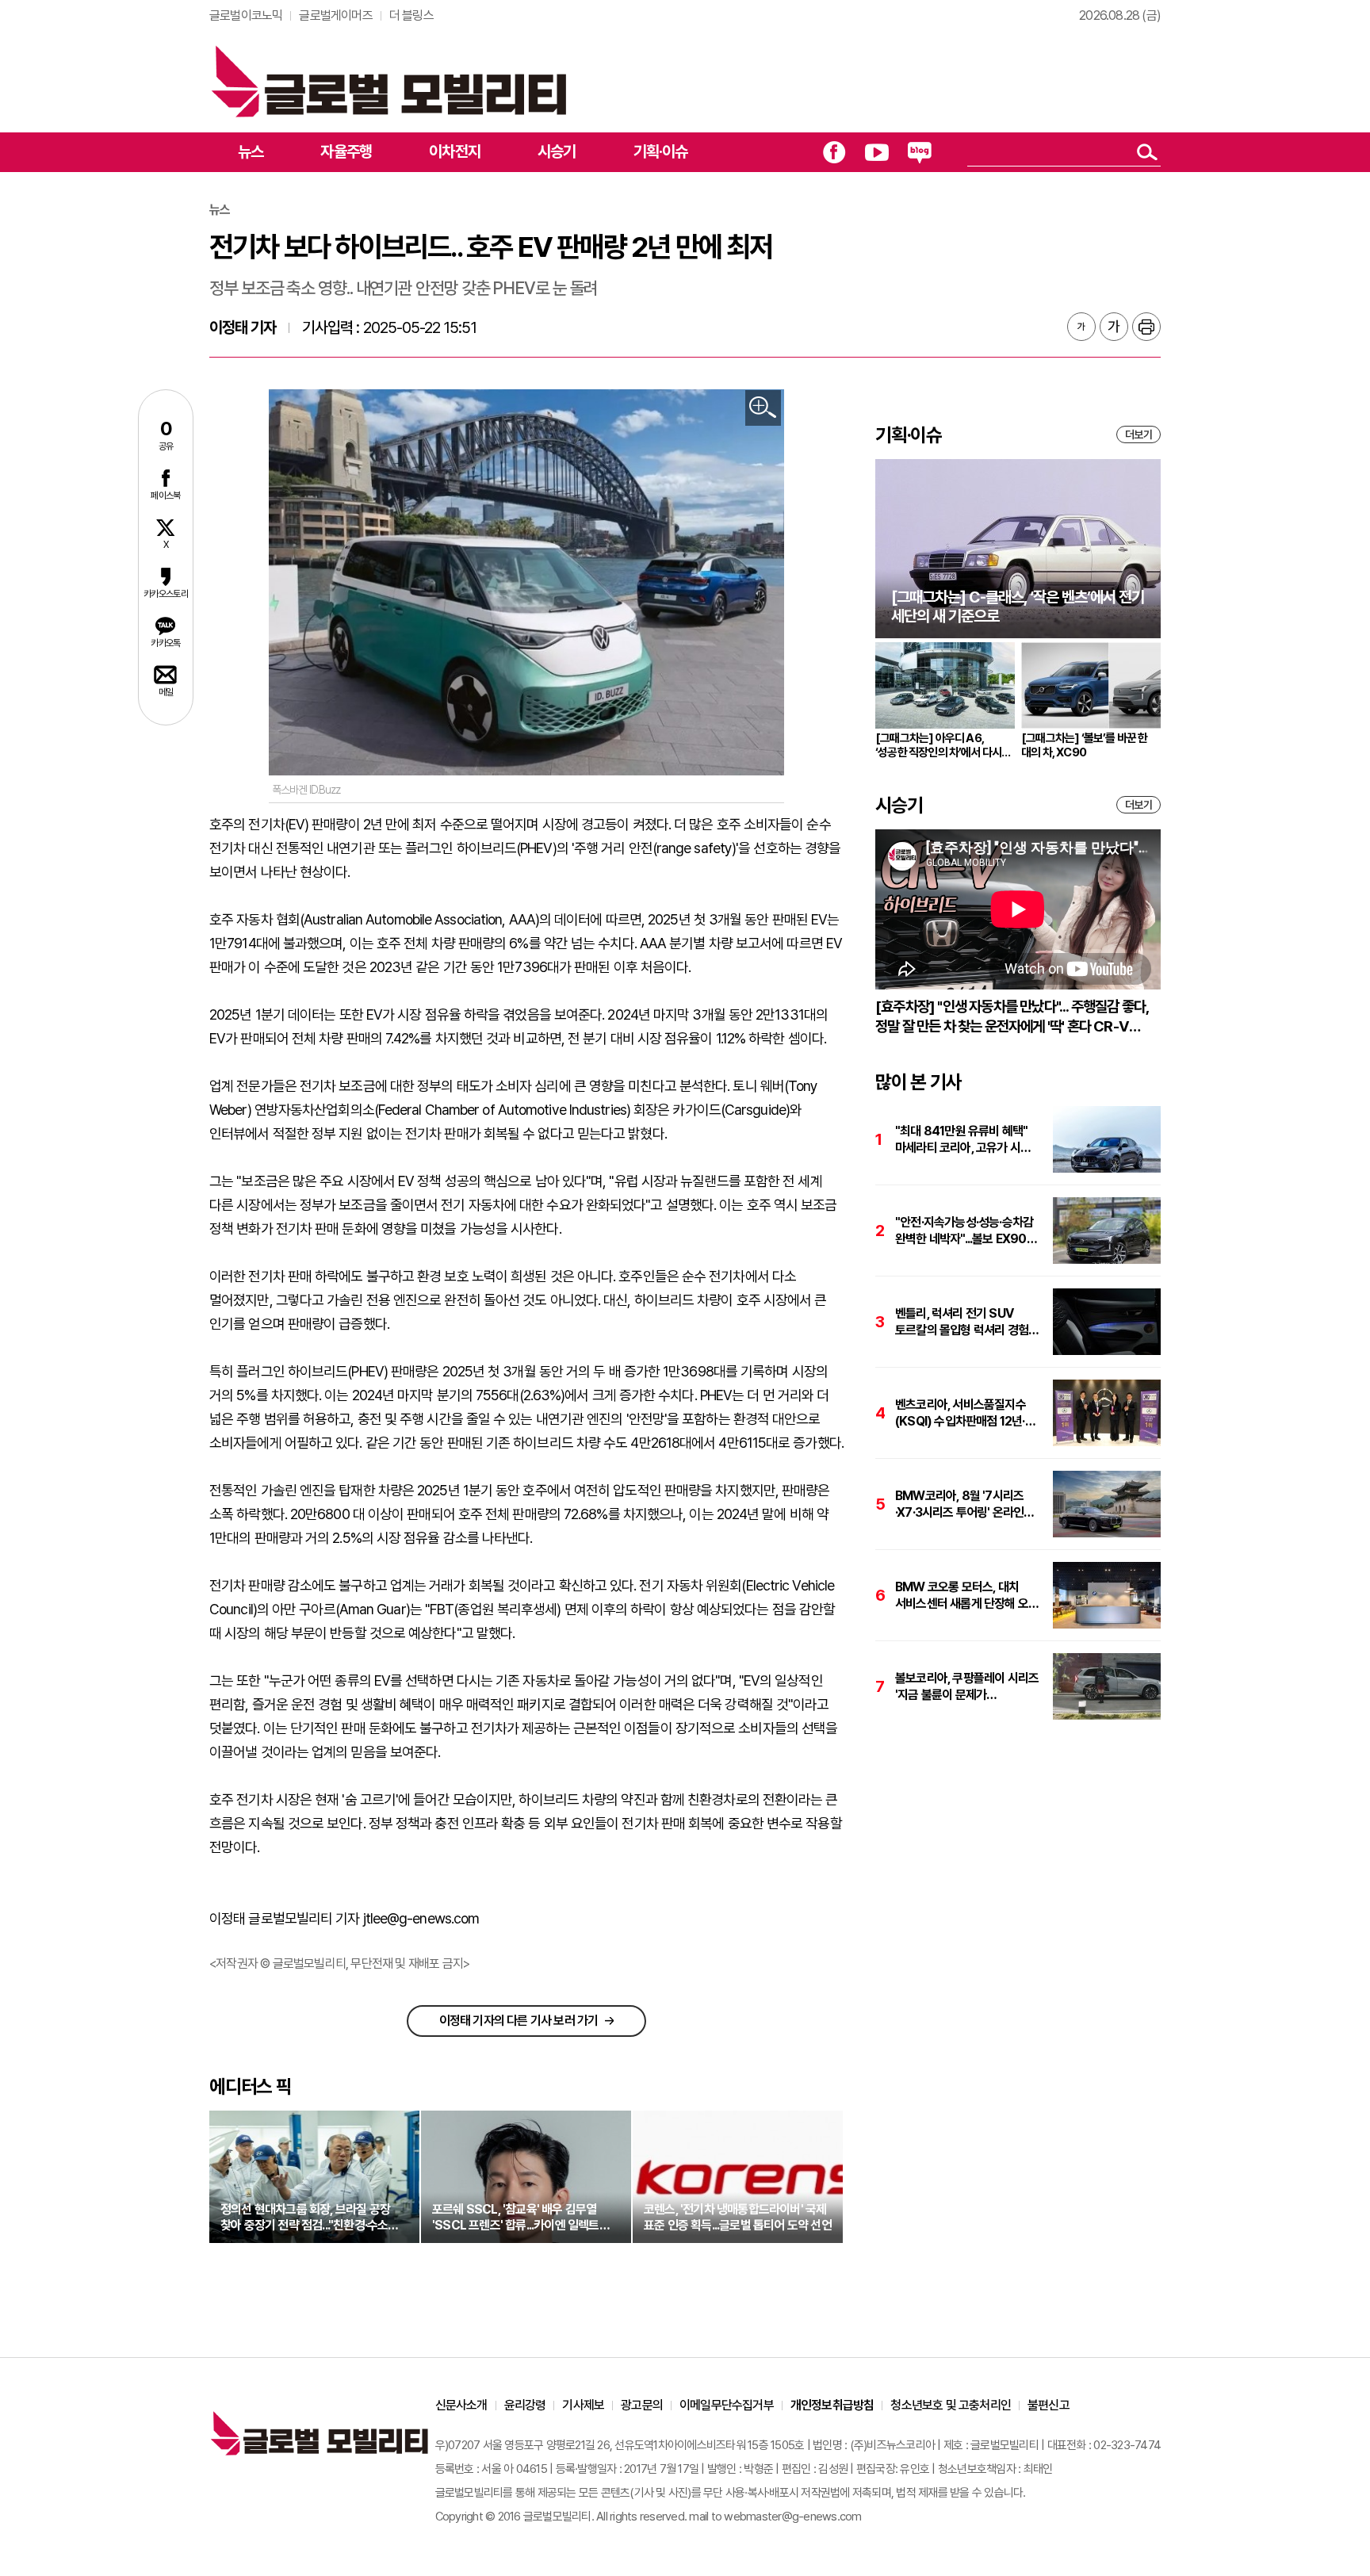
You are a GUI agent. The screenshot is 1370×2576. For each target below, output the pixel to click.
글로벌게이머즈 (335, 15)
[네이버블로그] (920, 152)
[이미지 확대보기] (763, 408)
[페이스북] (834, 152)
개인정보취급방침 (832, 2405)
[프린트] (1146, 327)
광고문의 (642, 2405)
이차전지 (455, 151)
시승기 (557, 151)
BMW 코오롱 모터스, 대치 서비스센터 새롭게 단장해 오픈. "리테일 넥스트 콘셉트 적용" (968, 1596)
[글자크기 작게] (1081, 327)
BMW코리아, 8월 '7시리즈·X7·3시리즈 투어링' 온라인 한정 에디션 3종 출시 (959, 1504)
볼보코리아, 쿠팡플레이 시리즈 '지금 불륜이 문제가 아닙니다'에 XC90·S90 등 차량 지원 (967, 1687)
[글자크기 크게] (1114, 327)
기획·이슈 (661, 151)
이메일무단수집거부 (727, 2405)
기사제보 (583, 2405)
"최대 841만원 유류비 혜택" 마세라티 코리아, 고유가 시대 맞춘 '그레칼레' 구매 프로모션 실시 (964, 1140)
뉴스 (251, 151)
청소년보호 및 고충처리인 (951, 2405)
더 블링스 (411, 15)
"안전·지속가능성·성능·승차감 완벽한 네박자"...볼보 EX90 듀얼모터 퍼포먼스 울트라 (964, 1231)
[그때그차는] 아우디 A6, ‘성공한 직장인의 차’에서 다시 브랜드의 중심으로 (938, 745)
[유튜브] (877, 152)
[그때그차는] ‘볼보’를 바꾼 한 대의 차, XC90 (1085, 745)
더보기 (1138, 434)
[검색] (1147, 152)
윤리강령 (525, 2405)
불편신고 (1049, 2405)
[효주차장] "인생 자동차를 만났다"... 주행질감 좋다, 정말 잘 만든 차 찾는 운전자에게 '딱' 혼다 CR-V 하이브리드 (1012, 1017)
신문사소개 (461, 2405)
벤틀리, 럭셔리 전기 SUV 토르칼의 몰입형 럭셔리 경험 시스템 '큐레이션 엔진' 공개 (962, 1322)
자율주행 (346, 151)
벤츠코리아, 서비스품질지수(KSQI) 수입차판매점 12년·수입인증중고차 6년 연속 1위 (963, 1413)
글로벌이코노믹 (246, 15)
